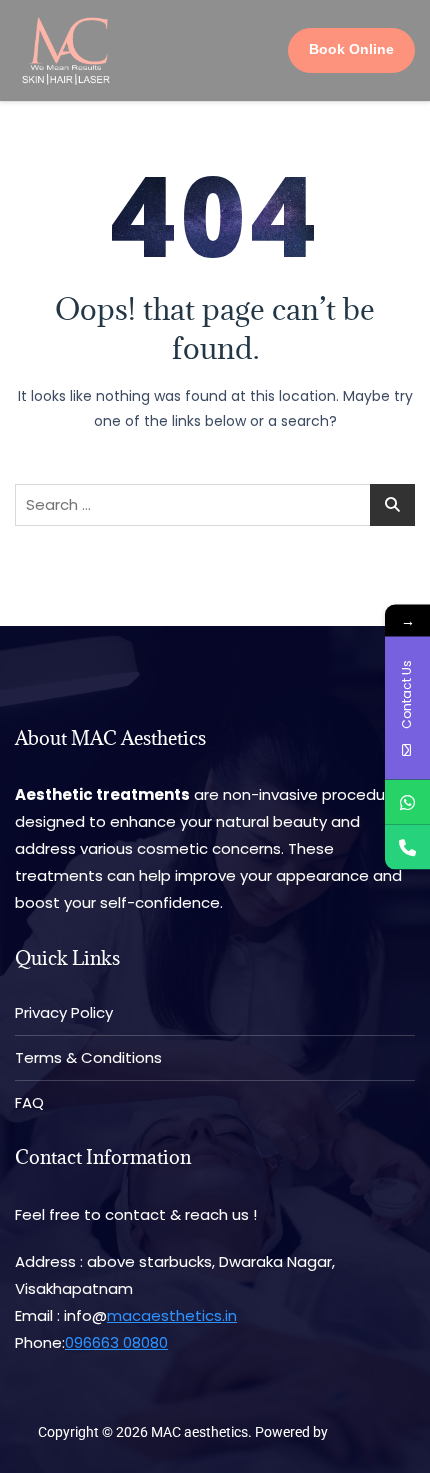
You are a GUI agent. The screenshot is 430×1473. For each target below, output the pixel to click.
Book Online (351, 49)
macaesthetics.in (172, 1315)
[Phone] (407, 846)
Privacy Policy (64, 1012)
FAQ (29, 1102)
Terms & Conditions (88, 1057)
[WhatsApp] (407, 801)
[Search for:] (215, 505)
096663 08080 (116, 1342)
